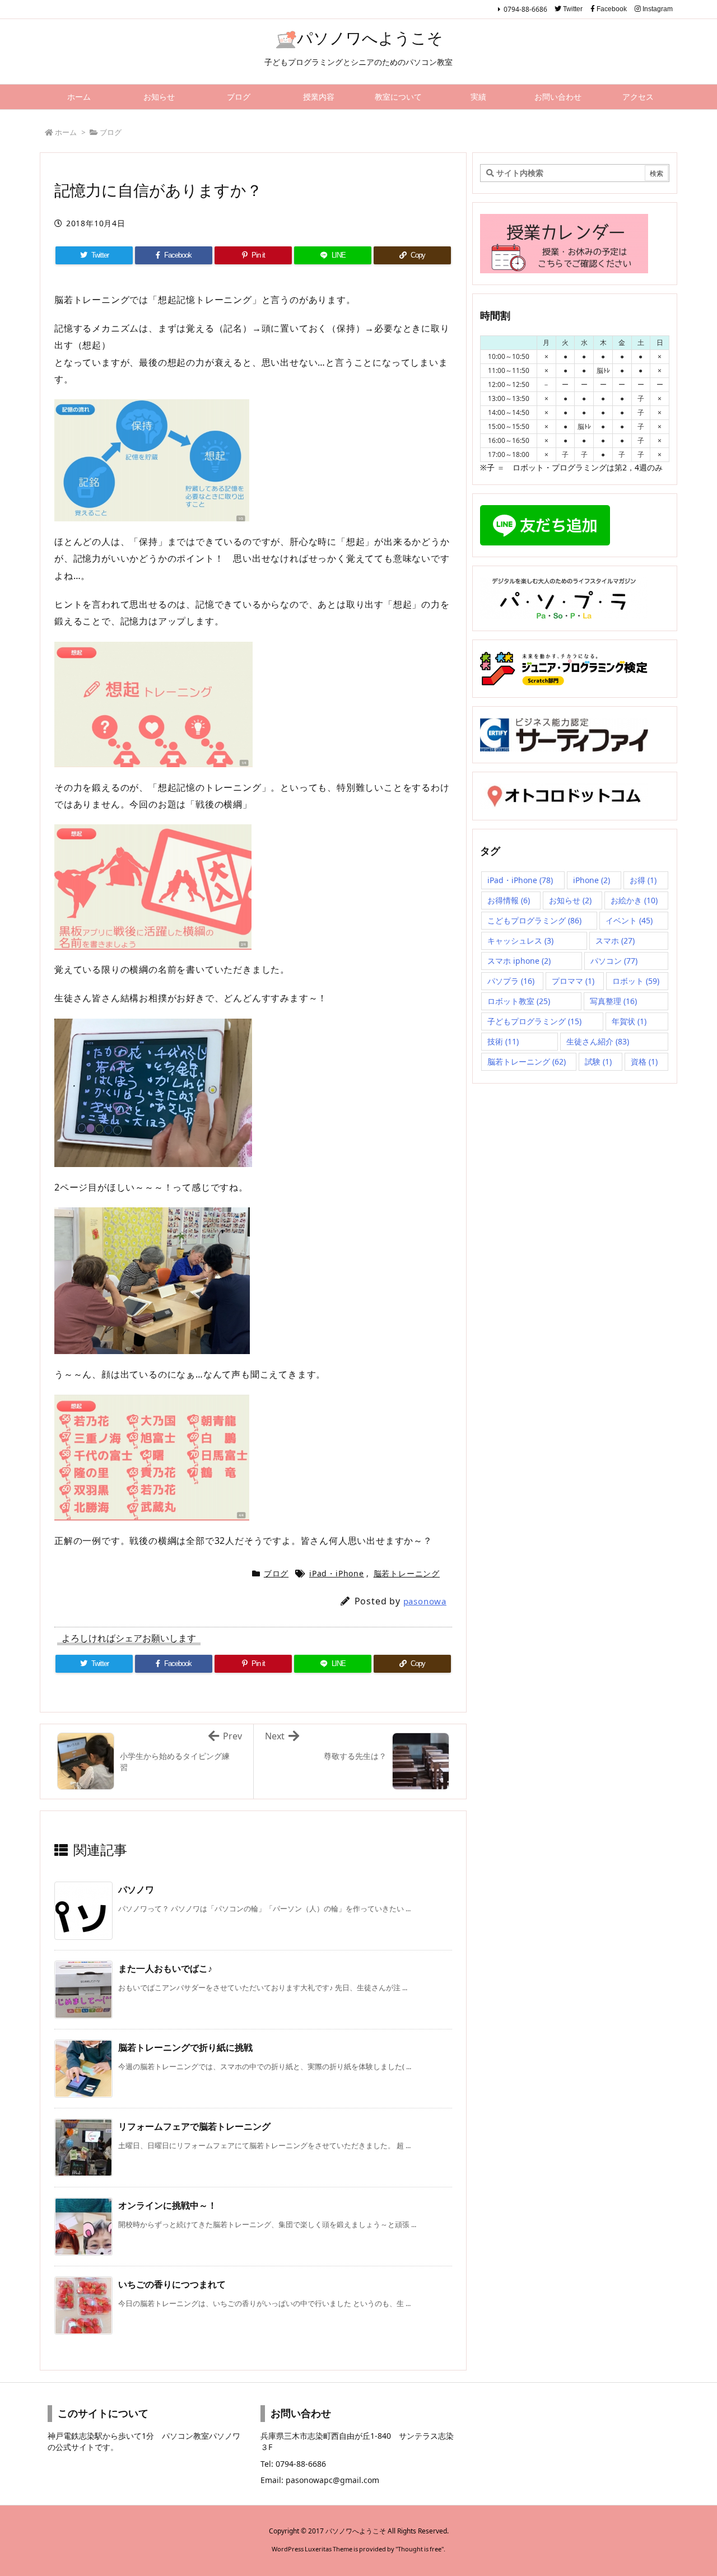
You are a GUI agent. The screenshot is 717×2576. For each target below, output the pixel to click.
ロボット (636, 981)
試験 (598, 1061)
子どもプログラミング (534, 1021)
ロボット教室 (519, 1001)
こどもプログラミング (534, 920)
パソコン (614, 961)
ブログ (111, 132)
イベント (629, 920)
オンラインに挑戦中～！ (167, 2205)
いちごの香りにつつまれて (172, 2284)
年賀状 (629, 1021)
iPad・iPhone (337, 1573)
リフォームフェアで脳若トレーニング (194, 2126)
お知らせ (570, 900)
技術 (503, 1041)
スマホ (615, 941)
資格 (644, 1061)
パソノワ (136, 1889)
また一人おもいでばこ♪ (165, 1968)
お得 (643, 880)
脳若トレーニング (407, 1573)
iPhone (592, 880)
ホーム (66, 132)
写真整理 (613, 1001)
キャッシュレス (520, 941)
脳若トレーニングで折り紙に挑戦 (185, 2047)
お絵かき (634, 900)
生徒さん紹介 (598, 1041)
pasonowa (425, 1601)
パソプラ (511, 981)
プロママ (573, 981)
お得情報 (509, 900)
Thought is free (420, 2549)
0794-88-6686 (525, 9)
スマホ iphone (519, 961)
